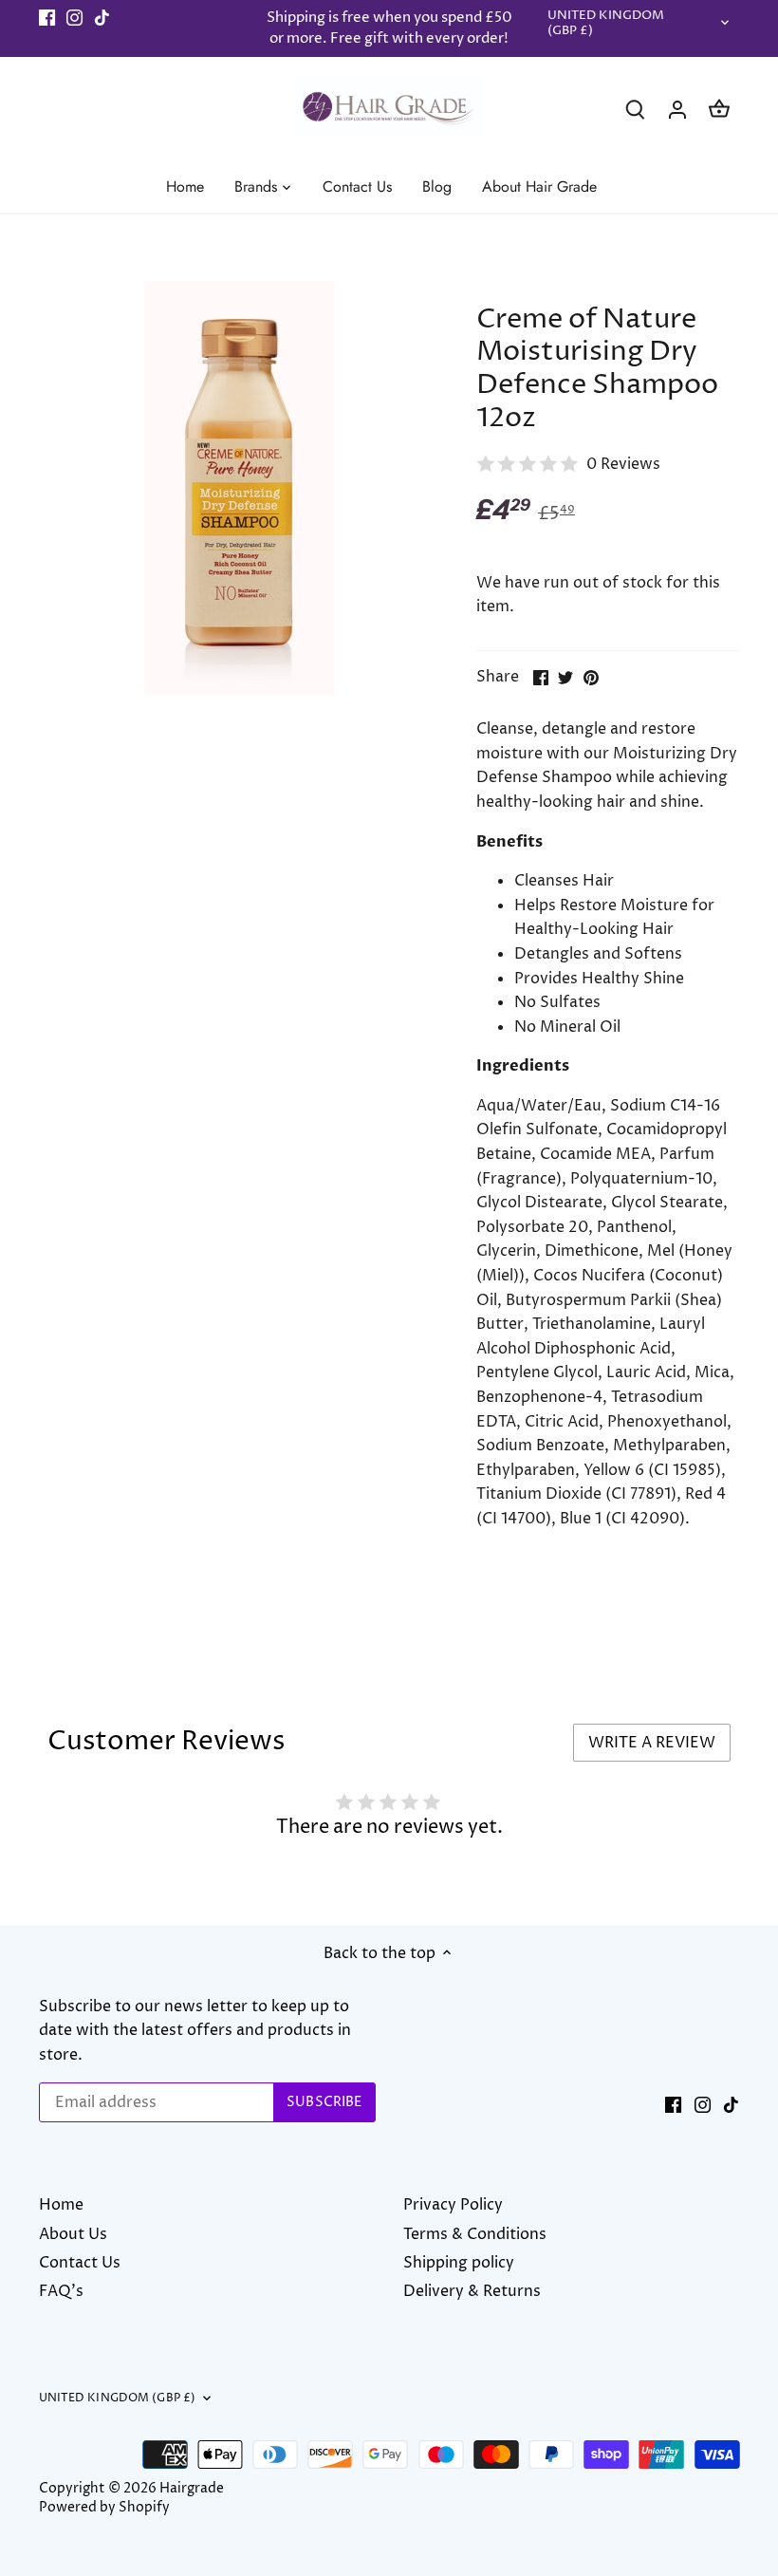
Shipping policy (459, 2263)
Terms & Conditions (475, 2234)
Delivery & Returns (472, 2291)
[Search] (636, 110)
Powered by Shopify (104, 2508)
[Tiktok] (102, 18)
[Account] (677, 110)
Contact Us (80, 2263)
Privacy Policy (453, 2205)
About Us (73, 2234)
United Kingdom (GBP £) (606, 24)
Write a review (652, 1743)
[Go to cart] (719, 110)
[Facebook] (47, 18)
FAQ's (61, 2291)
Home (61, 2205)
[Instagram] (74, 18)
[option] (240, 488)
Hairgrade (192, 2489)
